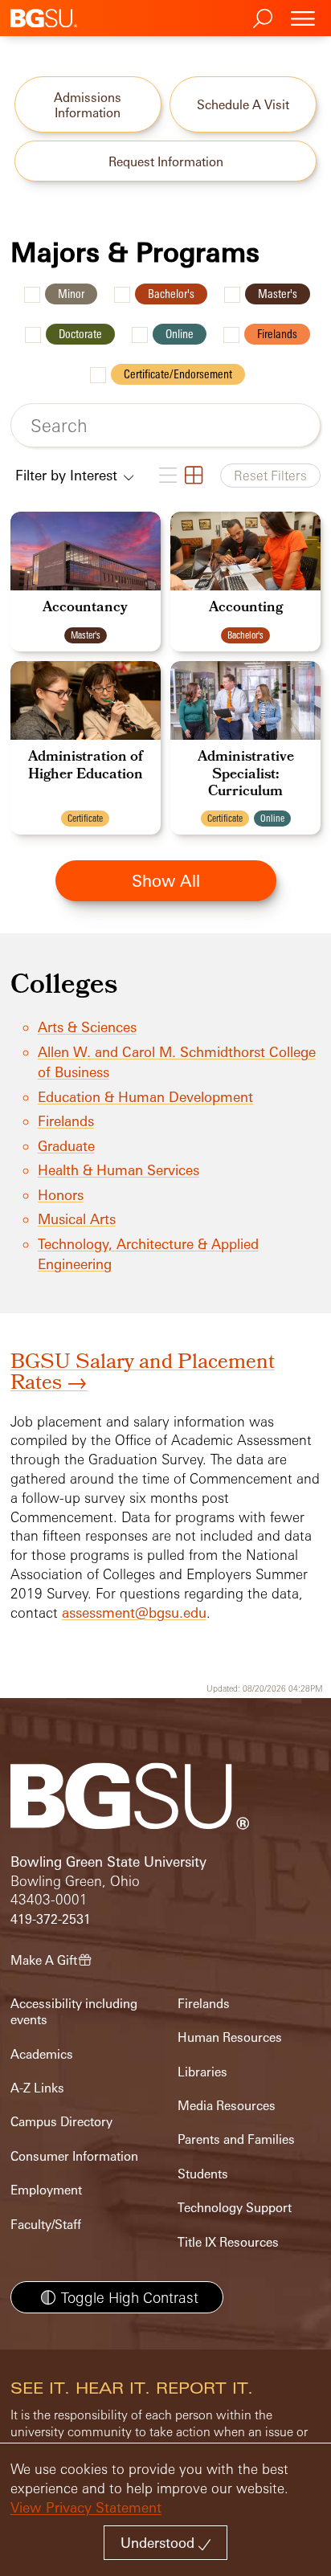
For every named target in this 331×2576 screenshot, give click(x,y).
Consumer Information (74, 2156)
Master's (278, 294)
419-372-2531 (51, 1919)
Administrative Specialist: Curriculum (246, 775)
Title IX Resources (228, 2242)
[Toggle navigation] (303, 18)
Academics (42, 2054)
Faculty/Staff (46, 2225)
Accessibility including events (74, 2012)
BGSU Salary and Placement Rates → (143, 1374)
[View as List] (167, 476)
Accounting (246, 608)
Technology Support (235, 2208)
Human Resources (230, 2037)
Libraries (202, 2072)
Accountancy (85, 608)
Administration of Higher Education (86, 767)
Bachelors (171, 294)
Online (180, 334)
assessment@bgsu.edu (134, 1613)
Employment (46, 2190)
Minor (71, 294)
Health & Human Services (119, 1170)
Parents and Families (236, 2139)
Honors (61, 1195)
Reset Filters (270, 476)
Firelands (277, 334)
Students (203, 2174)
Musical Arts (77, 1219)
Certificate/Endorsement (178, 374)
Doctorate (80, 334)
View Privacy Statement (86, 2507)
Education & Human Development (145, 1097)
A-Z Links (37, 2088)
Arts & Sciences (87, 1027)
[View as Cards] (193, 476)
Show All (166, 880)
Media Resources (227, 2106)
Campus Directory (61, 2122)
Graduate (66, 1146)
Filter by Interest (68, 475)
